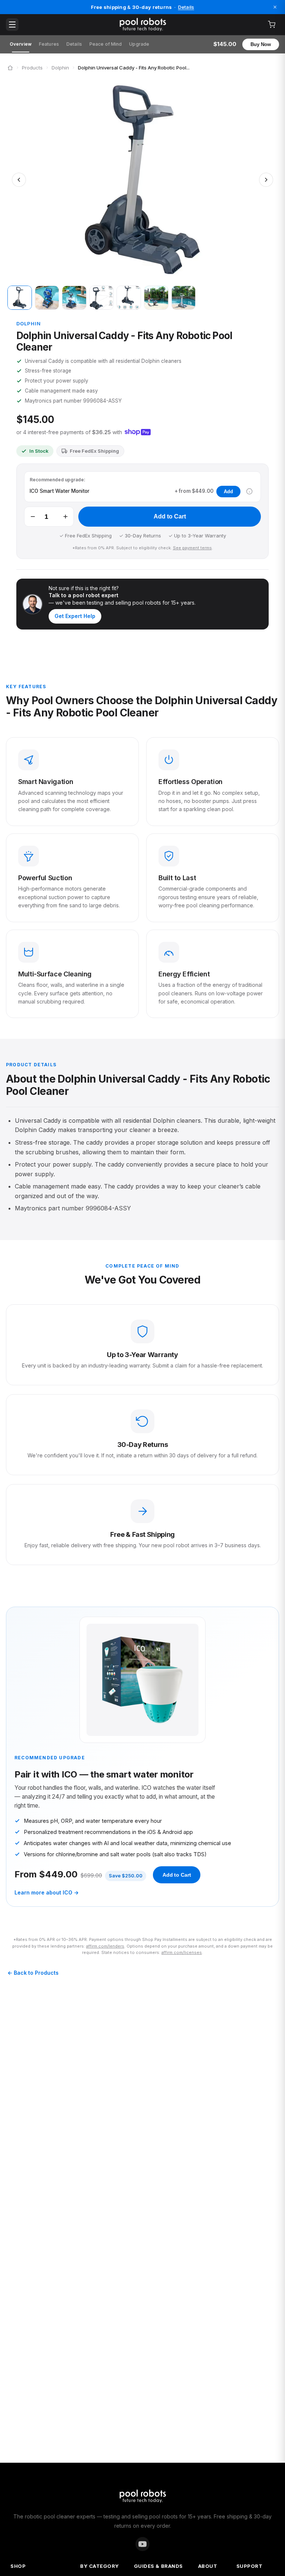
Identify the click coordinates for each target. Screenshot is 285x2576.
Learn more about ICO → (47, 1892)
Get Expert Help (75, 616)
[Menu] (12, 25)
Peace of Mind (106, 44)
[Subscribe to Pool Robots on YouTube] (142, 2544)
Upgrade (139, 44)
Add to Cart (170, 516)
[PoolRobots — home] (142, 25)
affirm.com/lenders (105, 1946)
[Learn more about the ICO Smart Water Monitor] (249, 491)
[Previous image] (19, 180)
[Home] (10, 68)
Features (49, 44)
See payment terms (192, 548)
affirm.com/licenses (182, 1952)
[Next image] (266, 180)
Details (186, 7)
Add (228, 492)
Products (32, 68)
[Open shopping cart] (272, 25)
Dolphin (60, 68)
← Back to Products (33, 1973)
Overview (21, 44)
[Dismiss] (275, 7)
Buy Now (261, 44)
